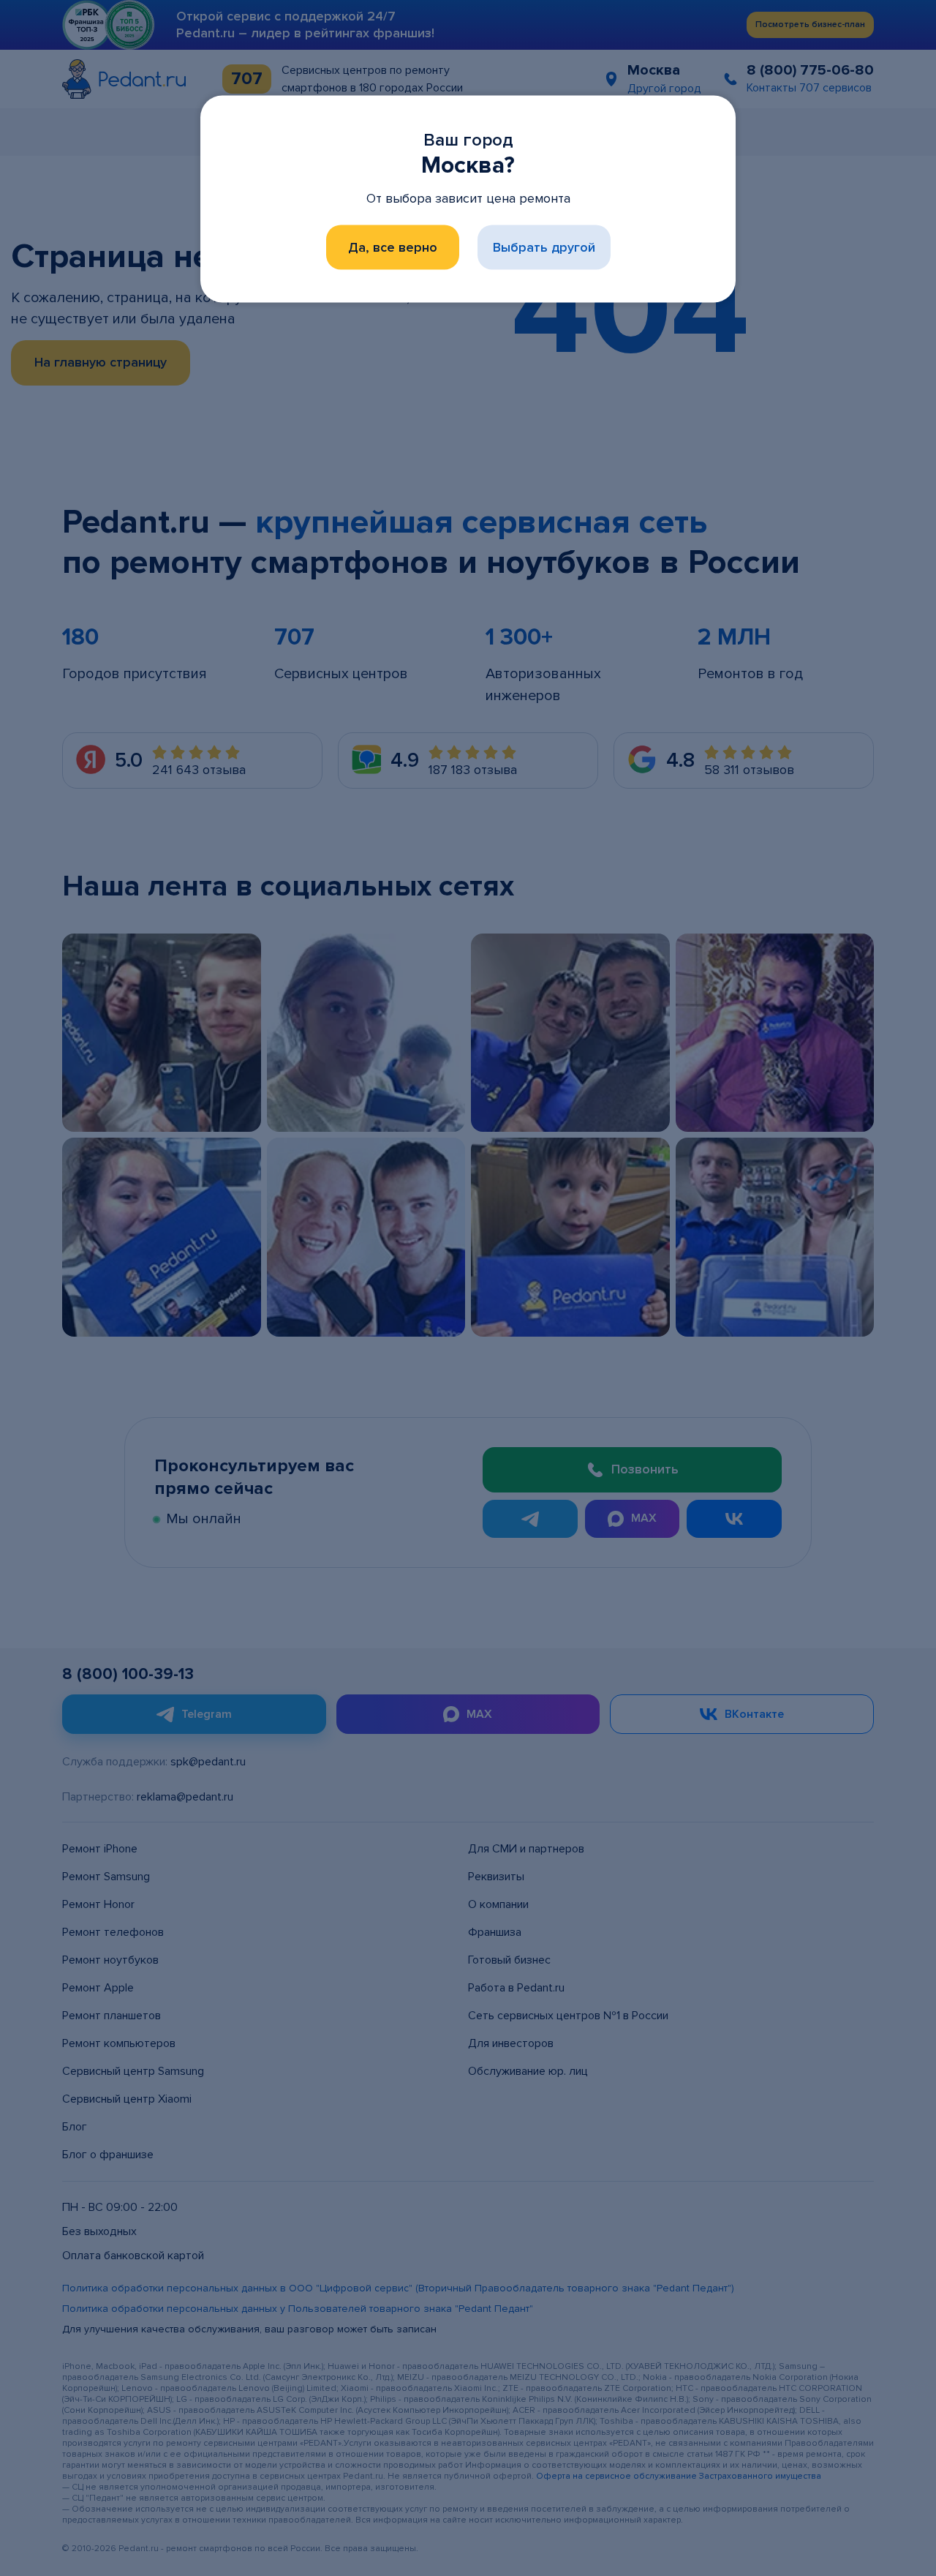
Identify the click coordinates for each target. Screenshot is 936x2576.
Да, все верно (393, 247)
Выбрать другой (544, 247)
